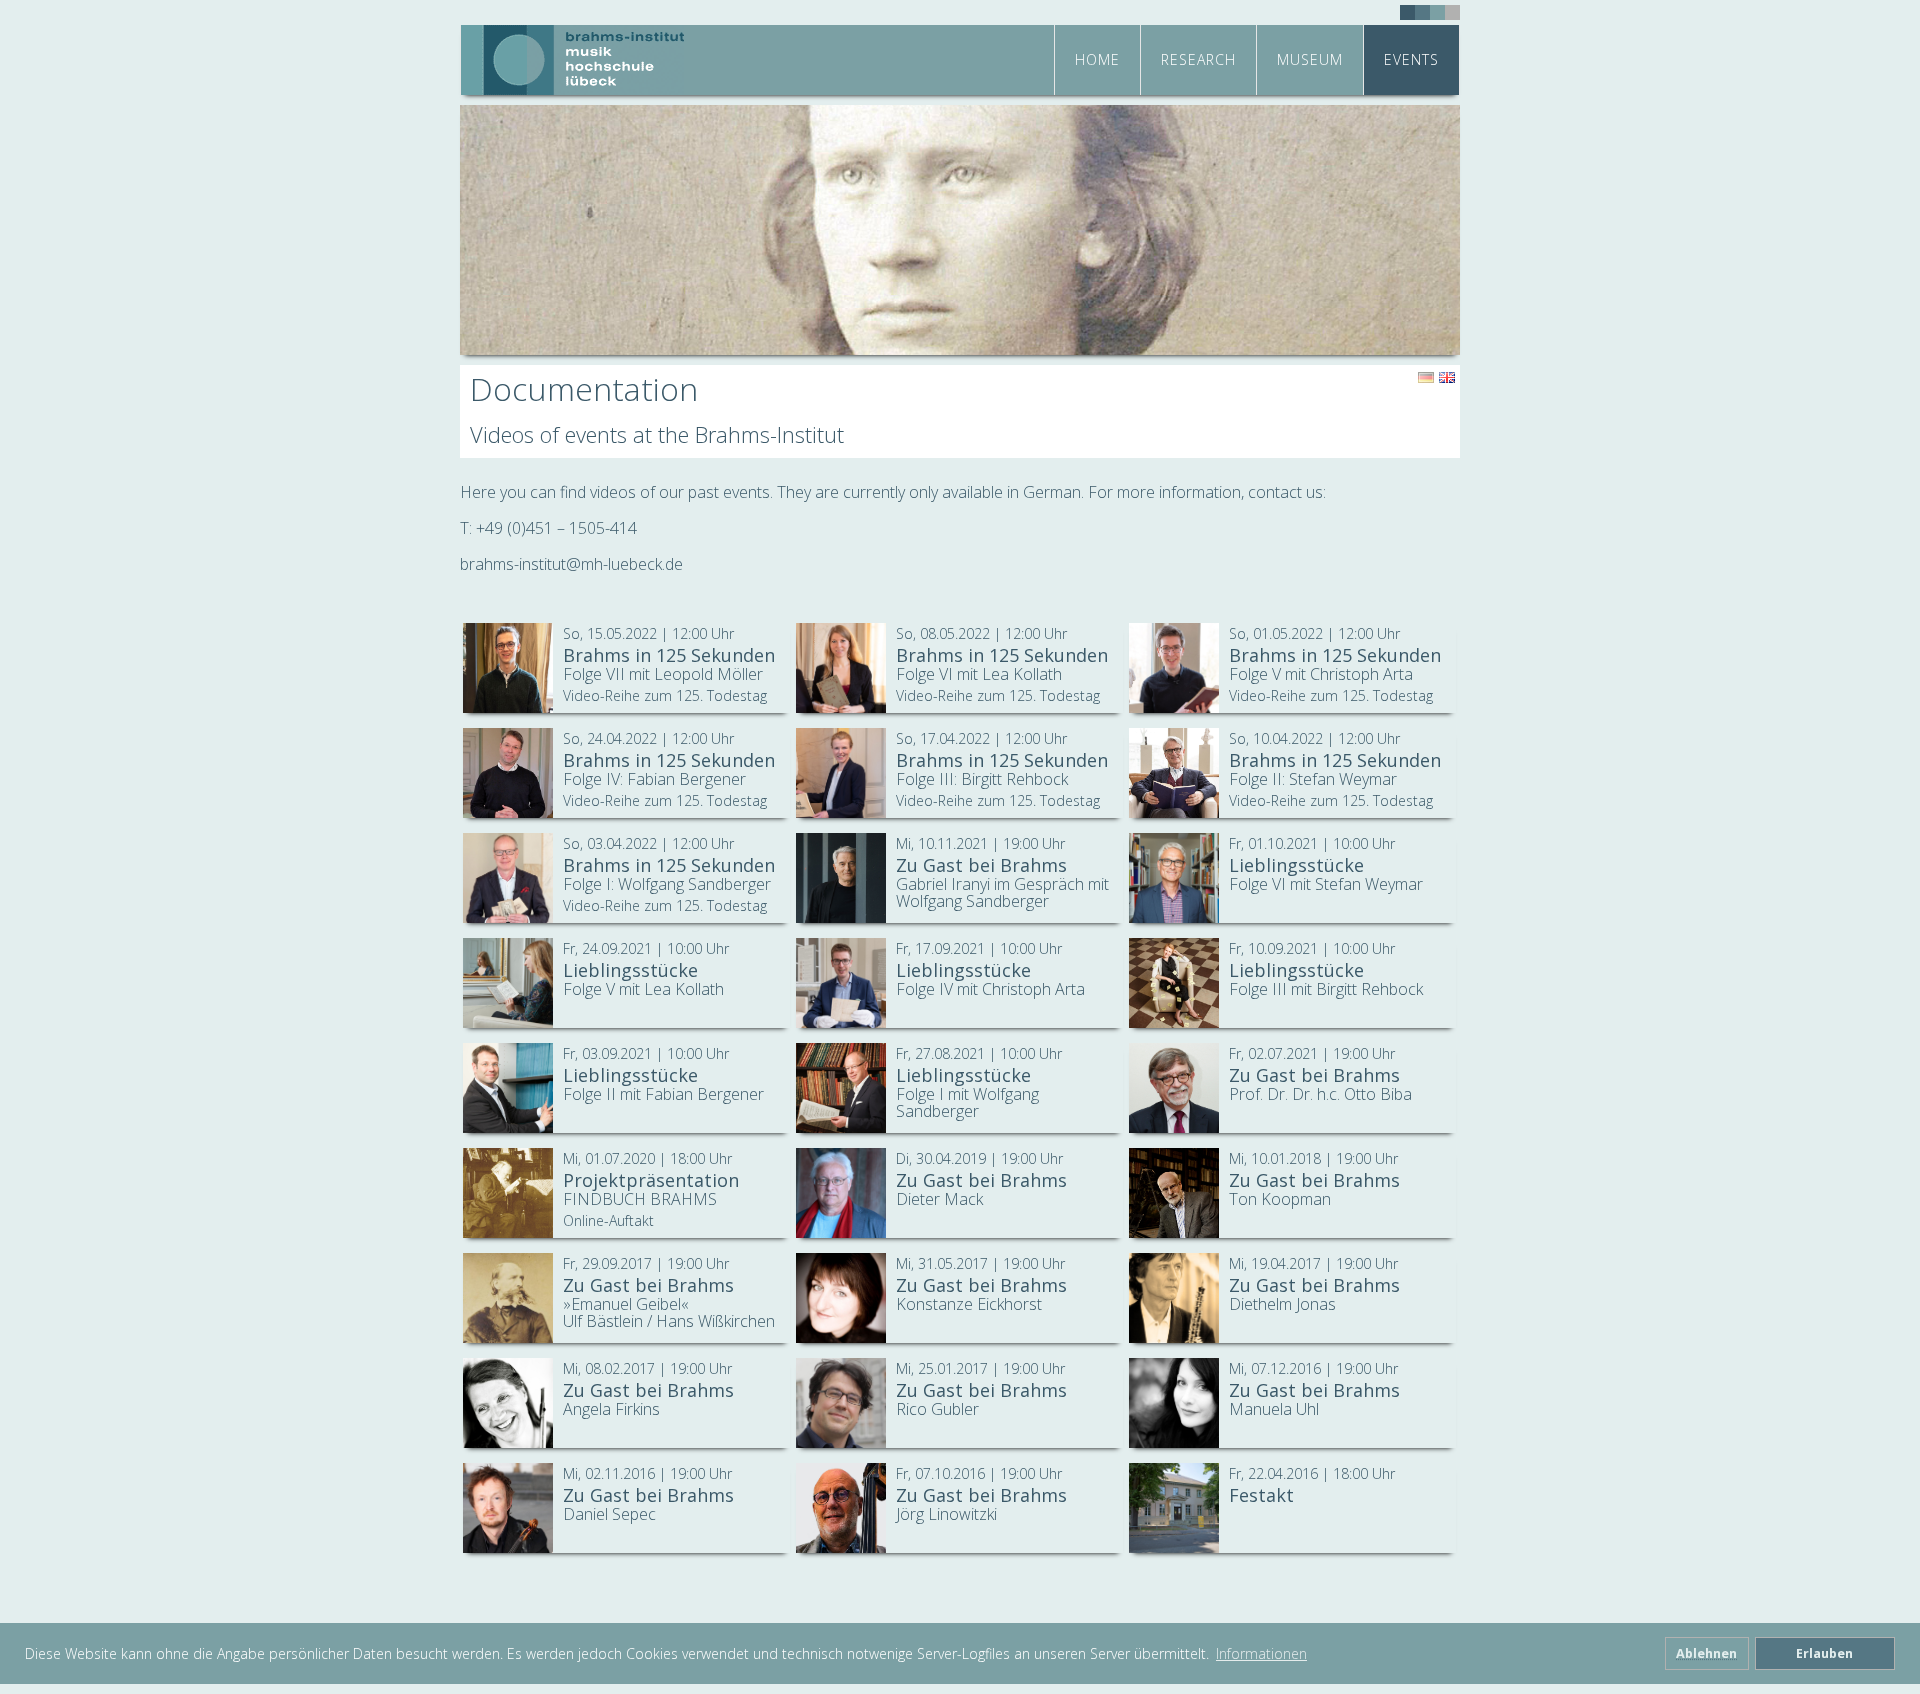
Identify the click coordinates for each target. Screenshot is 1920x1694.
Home (1097, 59)
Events (1411, 59)
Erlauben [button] (1824, 1653)
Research (1198, 59)
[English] (1447, 378)
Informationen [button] (1261, 1653)
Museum (1310, 59)
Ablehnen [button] (1706, 1653)
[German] (1426, 378)
